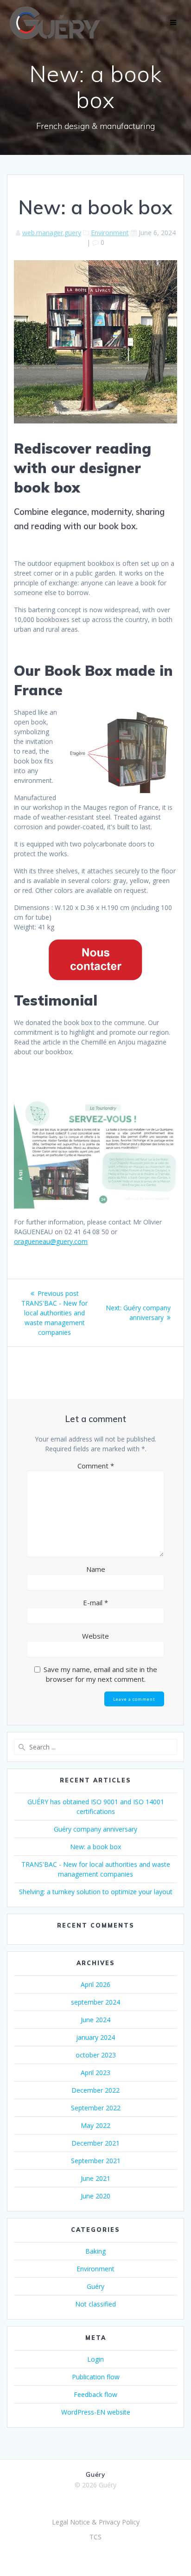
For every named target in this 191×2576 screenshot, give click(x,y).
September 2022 (96, 2108)
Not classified (95, 2304)
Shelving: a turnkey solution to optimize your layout (96, 1892)
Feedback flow (95, 2394)
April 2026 (95, 1984)
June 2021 (95, 2178)
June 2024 (95, 2020)
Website (95, 1636)
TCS (95, 2537)
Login (95, 2359)
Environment (110, 233)
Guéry (95, 2286)
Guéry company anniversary (95, 1829)
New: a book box (95, 1847)
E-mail (95, 1602)
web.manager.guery (52, 233)
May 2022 (95, 2125)
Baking (95, 2251)
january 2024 (95, 2037)
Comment (96, 1466)
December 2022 (95, 2090)
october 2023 (96, 2055)
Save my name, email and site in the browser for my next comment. (100, 1674)
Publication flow (96, 2377)
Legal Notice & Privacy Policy (96, 2522)
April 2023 (95, 2073)
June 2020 (95, 2196)
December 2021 (95, 2143)
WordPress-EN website (96, 2412)
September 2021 (96, 2161)
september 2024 (95, 2002)
